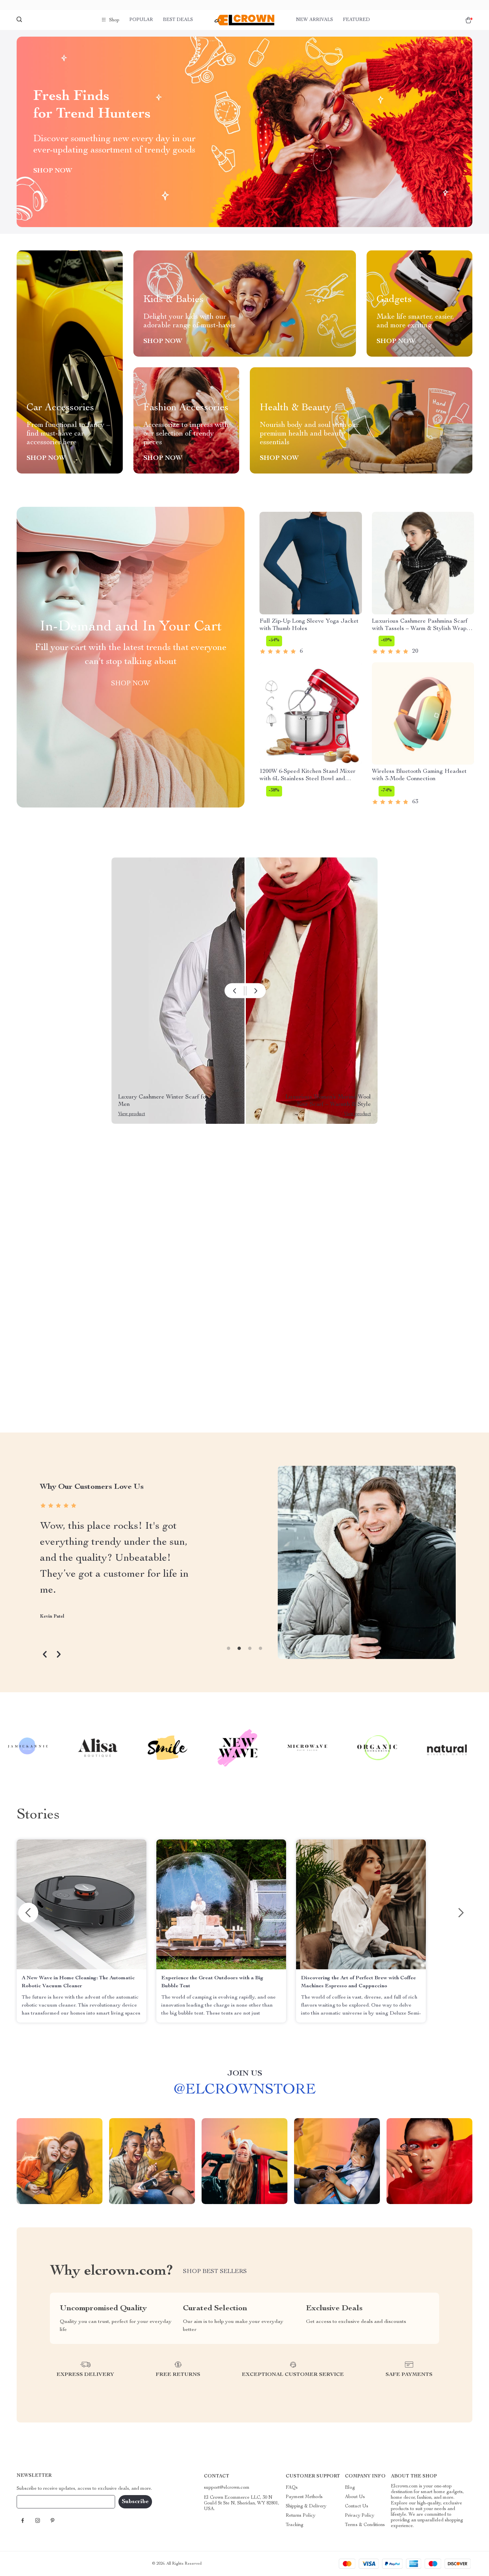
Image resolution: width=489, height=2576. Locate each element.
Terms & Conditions (365, 2525)
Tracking (295, 2525)
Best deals (178, 20)
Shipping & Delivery (306, 2506)
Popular (141, 20)
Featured (356, 20)
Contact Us (357, 2506)
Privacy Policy (360, 2516)
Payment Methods (304, 2497)
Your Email (35, 2502)
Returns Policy (301, 2516)
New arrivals (315, 20)
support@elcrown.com (227, 2488)
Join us (245, 2074)
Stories (38, 1815)
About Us (355, 2497)
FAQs (292, 2488)
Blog (350, 2488)
